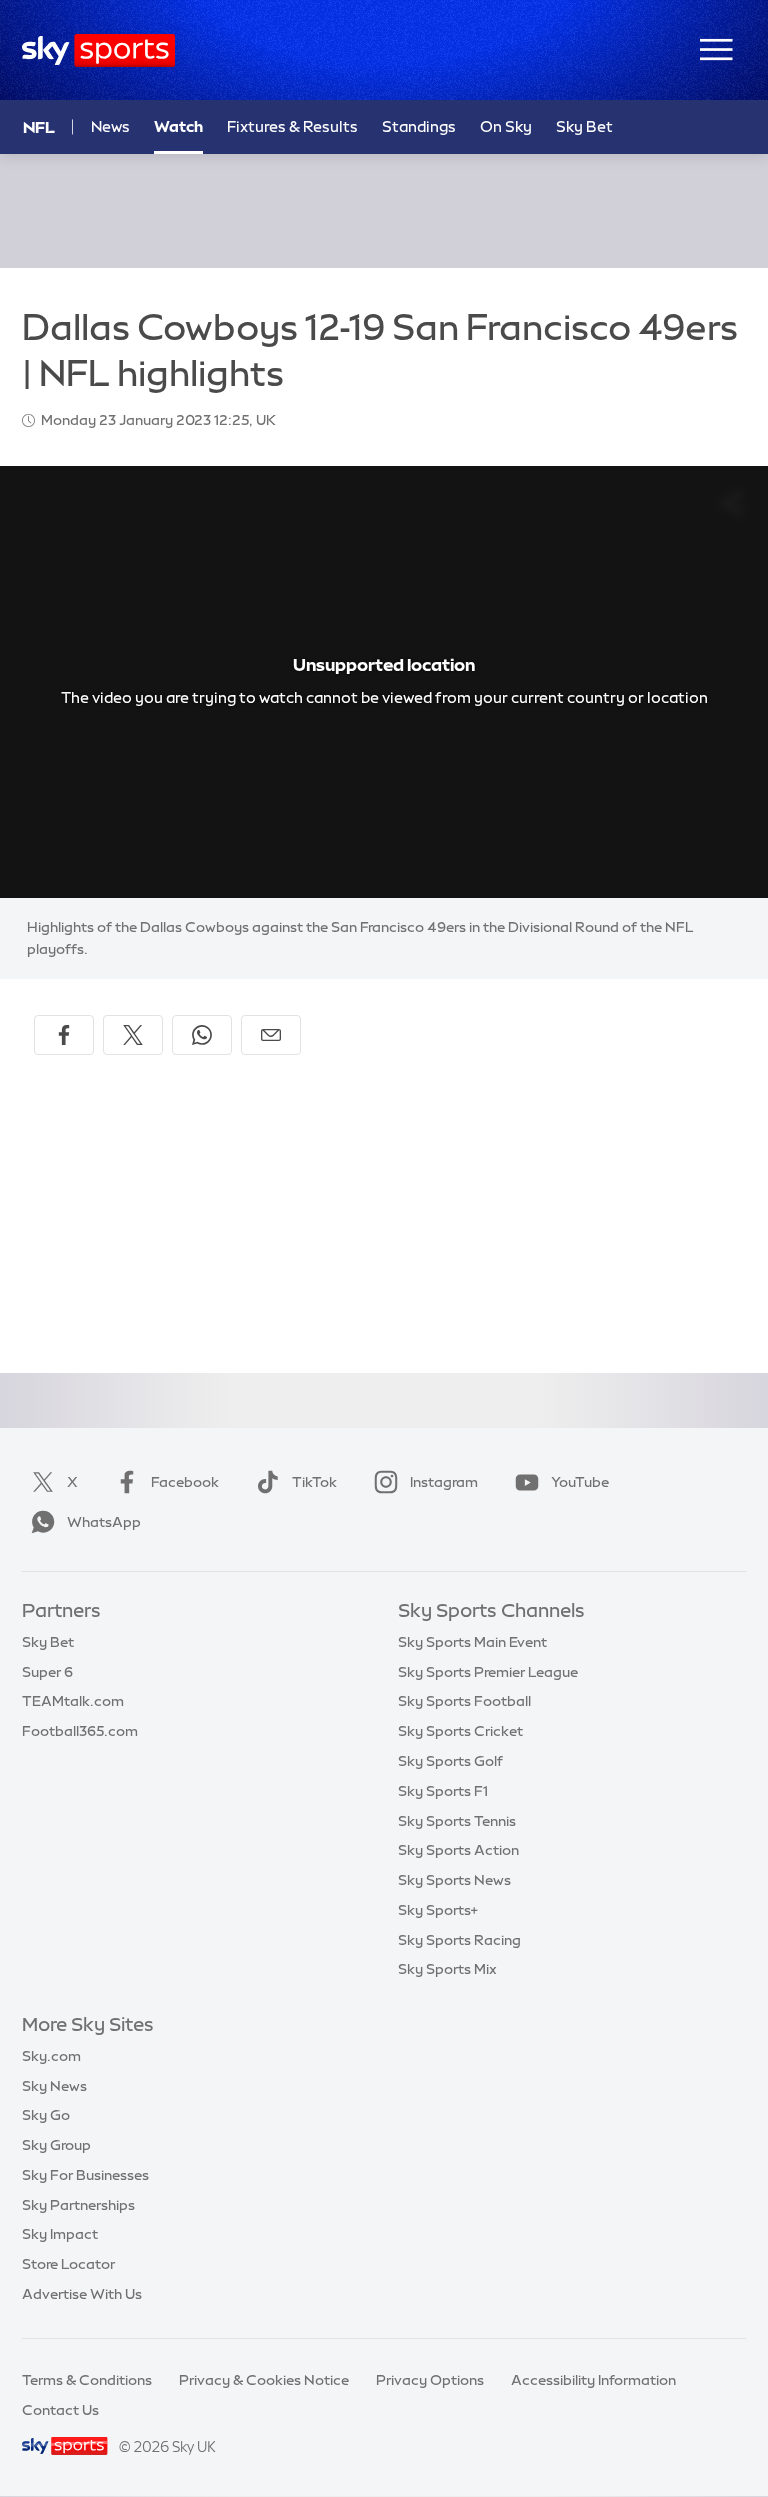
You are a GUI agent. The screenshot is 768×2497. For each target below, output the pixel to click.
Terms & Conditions (87, 2380)
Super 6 (47, 1672)
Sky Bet (584, 126)
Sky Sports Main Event (472, 1642)
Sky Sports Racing (459, 1940)
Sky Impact (60, 2234)
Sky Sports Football (464, 1701)
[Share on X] (133, 1035)
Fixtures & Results (292, 126)
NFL (39, 127)
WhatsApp (104, 1522)
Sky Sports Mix (447, 1969)
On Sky (506, 126)
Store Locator (68, 2264)
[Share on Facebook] (64, 1035)
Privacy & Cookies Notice (264, 2380)
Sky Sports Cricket (460, 1731)
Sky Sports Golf (450, 1761)
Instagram (444, 1482)
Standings (419, 126)
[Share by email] (271, 1035)
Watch (178, 126)
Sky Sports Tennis (457, 1821)
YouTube (580, 1482)
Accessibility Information (593, 2380)
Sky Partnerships (78, 2205)
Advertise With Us (82, 2294)
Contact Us (60, 2410)
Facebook (185, 1482)
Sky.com (51, 2056)
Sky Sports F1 (443, 1791)
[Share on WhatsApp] (202, 1035)
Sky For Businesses (85, 2175)
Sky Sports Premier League (488, 1672)
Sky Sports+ (438, 1910)
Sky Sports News (454, 1880)
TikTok (314, 1482)
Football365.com (80, 1731)
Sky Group (56, 2145)
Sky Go (46, 2115)
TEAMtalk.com (73, 1701)
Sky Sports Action (458, 1850)
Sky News (54, 2086)
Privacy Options (430, 2380)
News (110, 126)
